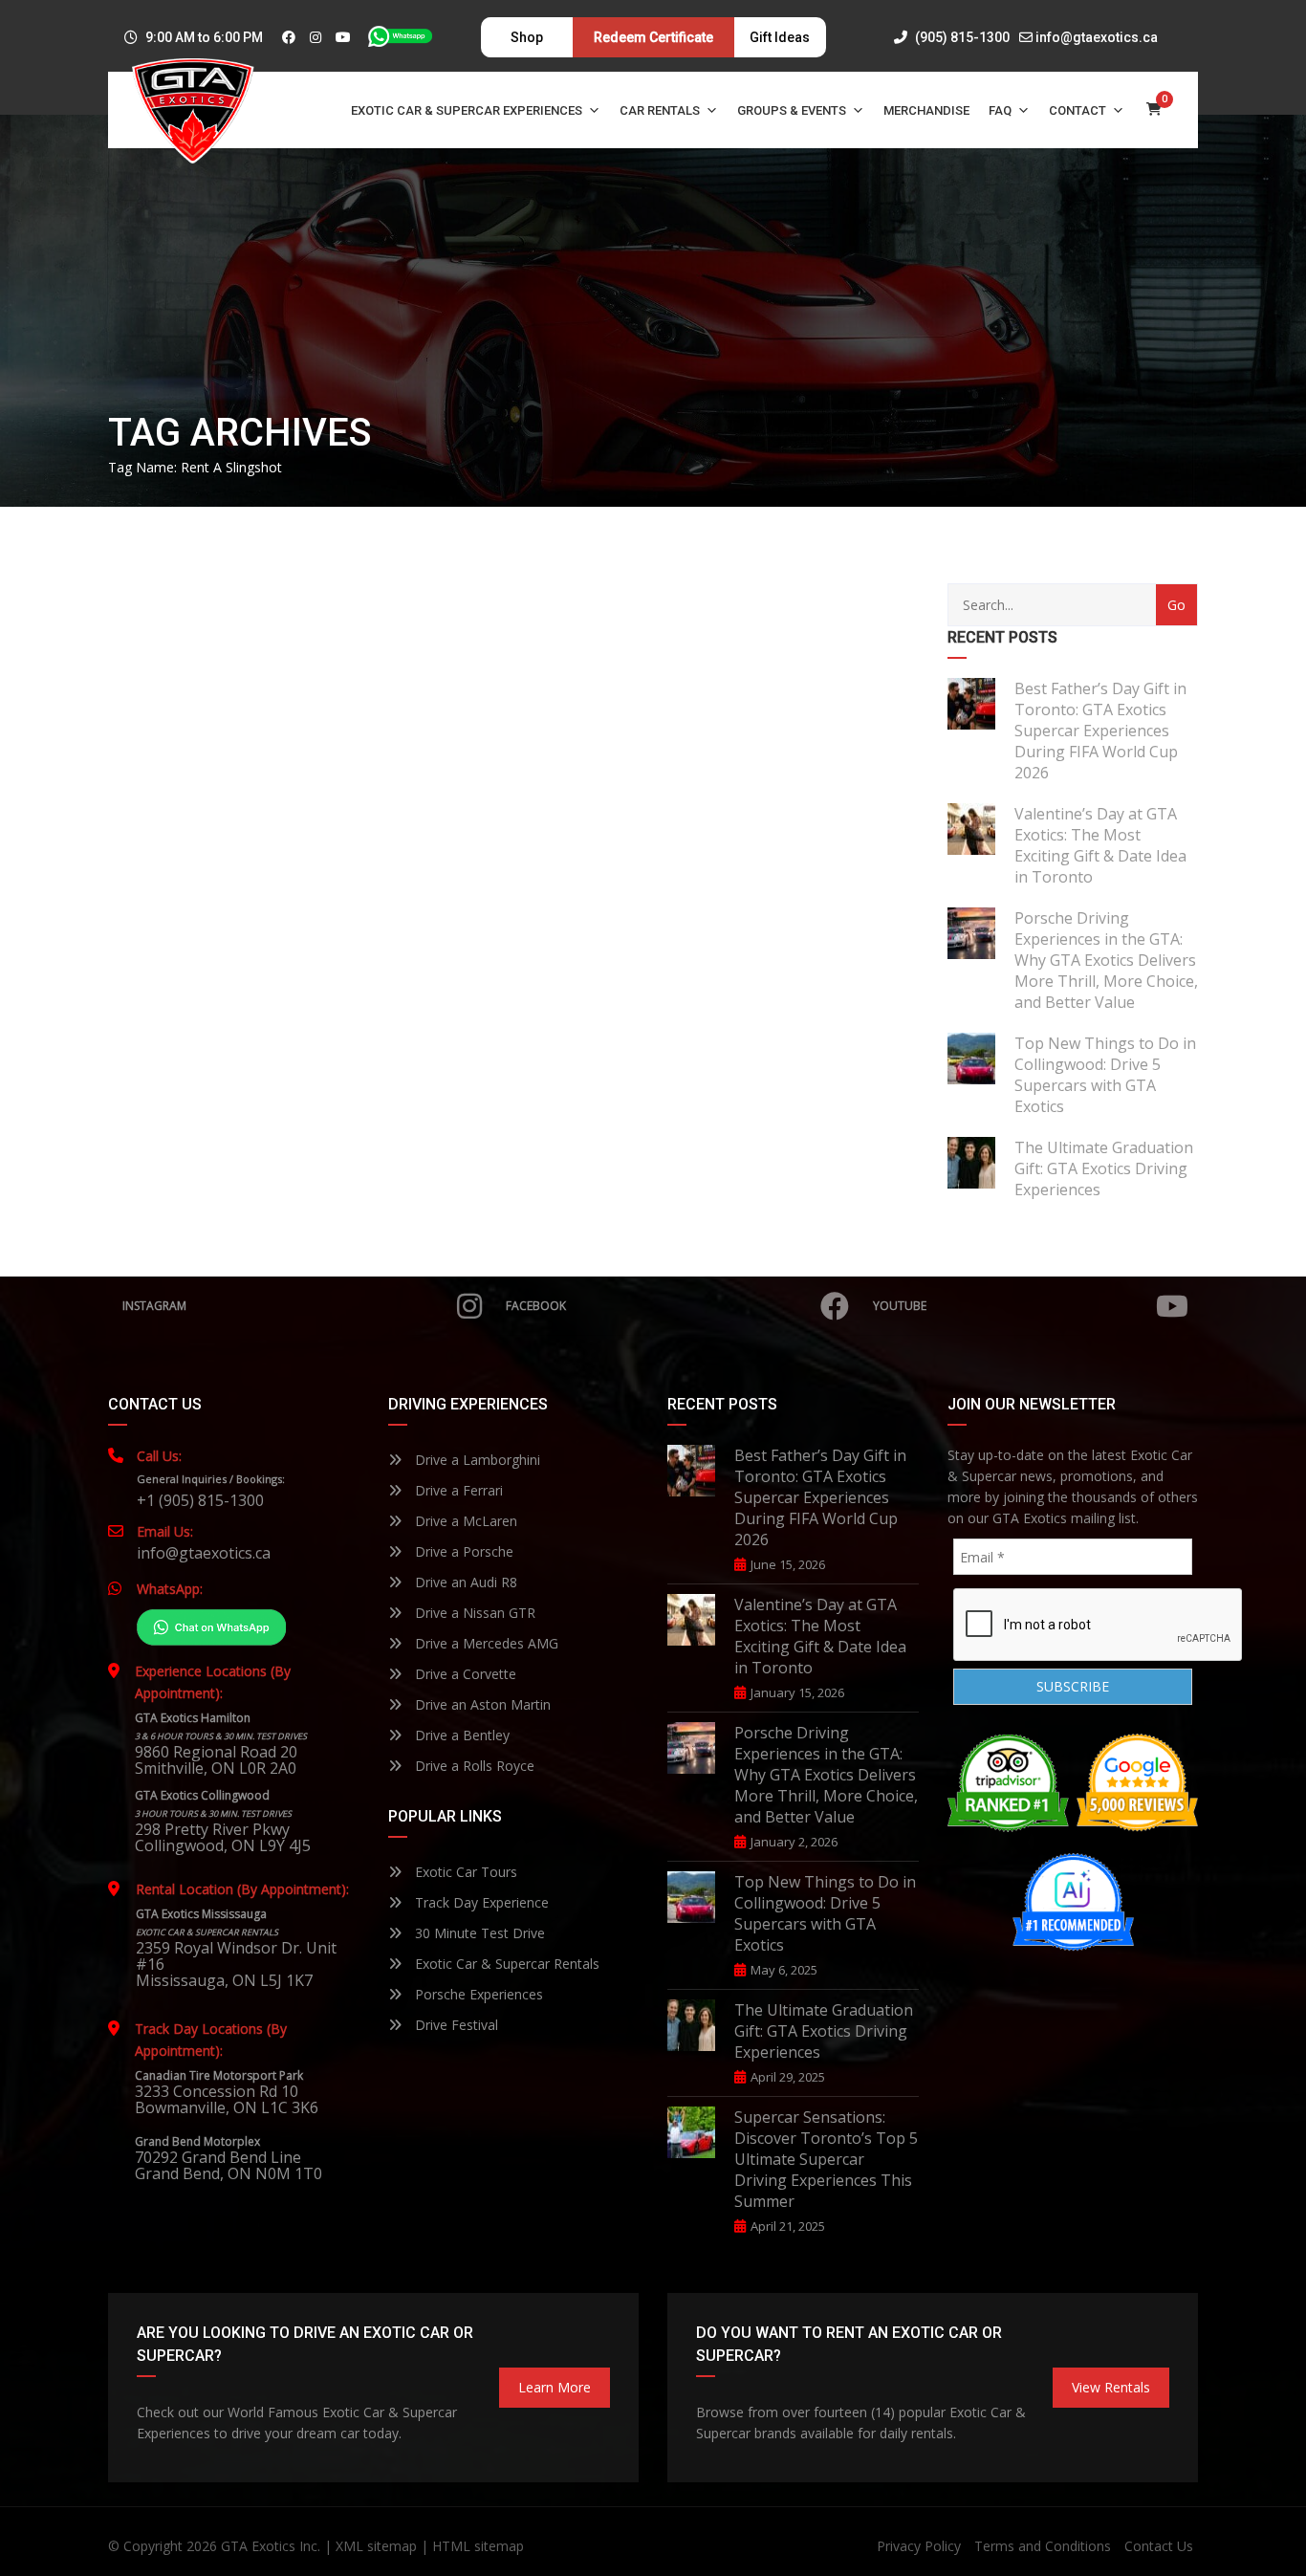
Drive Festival (455, 2025)
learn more (555, 2387)
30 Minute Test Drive (478, 1933)
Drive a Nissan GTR (473, 1613)
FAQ (1000, 110)
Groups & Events (792, 110)
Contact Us (1159, 2546)
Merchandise (926, 110)
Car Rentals (660, 110)
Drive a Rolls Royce (473, 1766)
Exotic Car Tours (464, 1872)
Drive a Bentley (460, 1735)
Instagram (154, 1306)
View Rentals (1111, 2387)
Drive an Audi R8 (464, 1582)
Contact (1077, 110)
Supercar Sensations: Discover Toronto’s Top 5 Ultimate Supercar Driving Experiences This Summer (826, 2159)
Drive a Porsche (462, 1551)
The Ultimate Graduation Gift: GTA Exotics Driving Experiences (1104, 1168)
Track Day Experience (480, 1902)
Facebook (536, 1306)
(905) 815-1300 (961, 37)
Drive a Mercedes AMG (485, 1643)
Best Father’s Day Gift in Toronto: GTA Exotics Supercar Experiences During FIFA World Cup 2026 (1100, 731)
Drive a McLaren (464, 1521)
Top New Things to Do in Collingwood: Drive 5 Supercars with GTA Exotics (1105, 1075)
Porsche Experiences (477, 1994)
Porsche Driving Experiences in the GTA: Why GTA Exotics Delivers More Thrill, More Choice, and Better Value (1106, 960)
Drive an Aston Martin (481, 1704)
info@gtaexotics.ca (1097, 37)
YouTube (900, 1306)
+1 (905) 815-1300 (200, 1500)
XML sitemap (376, 2546)
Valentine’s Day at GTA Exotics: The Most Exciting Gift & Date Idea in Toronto (1100, 845)
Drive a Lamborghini (476, 1460)
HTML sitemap (478, 2546)
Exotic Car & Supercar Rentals (505, 1964)
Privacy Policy (919, 2546)
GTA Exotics (258, 2546)
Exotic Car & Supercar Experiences (467, 110)
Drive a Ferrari (457, 1490)
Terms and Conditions (1043, 2546)
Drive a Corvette (464, 1674)
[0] (1154, 110)
